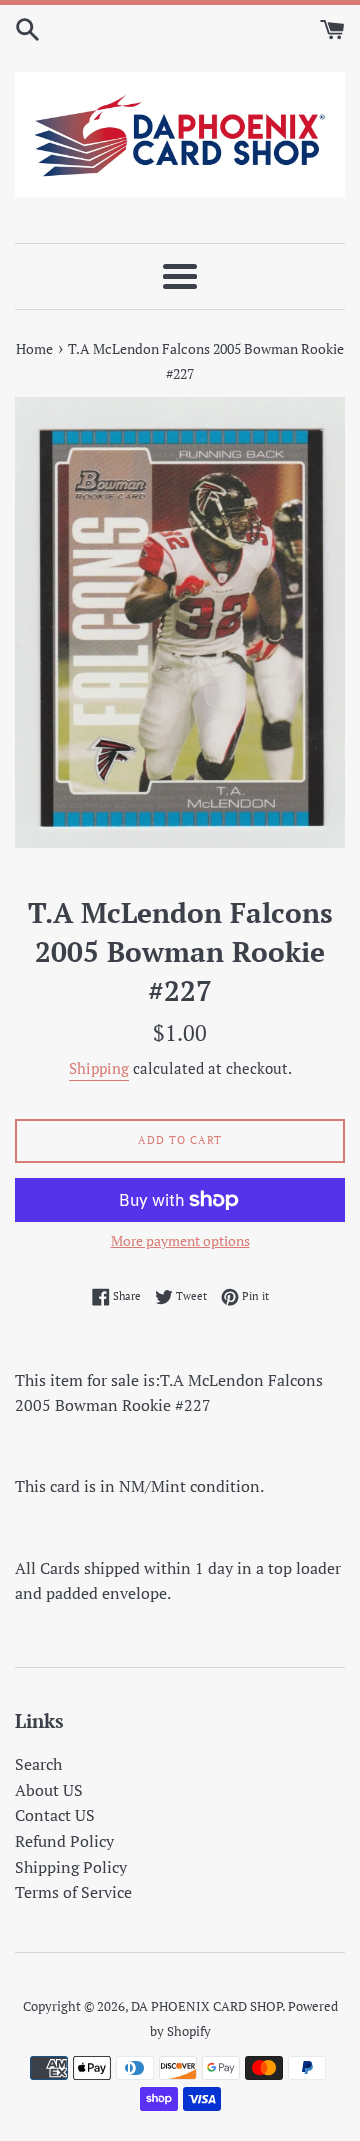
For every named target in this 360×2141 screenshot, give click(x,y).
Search (38, 1764)
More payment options (180, 1240)
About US (49, 1790)
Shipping (99, 1068)
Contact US (55, 1815)
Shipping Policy (71, 1867)
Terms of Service (73, 1892)
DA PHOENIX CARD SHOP (206, 2006)
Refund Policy (64, 1841)
